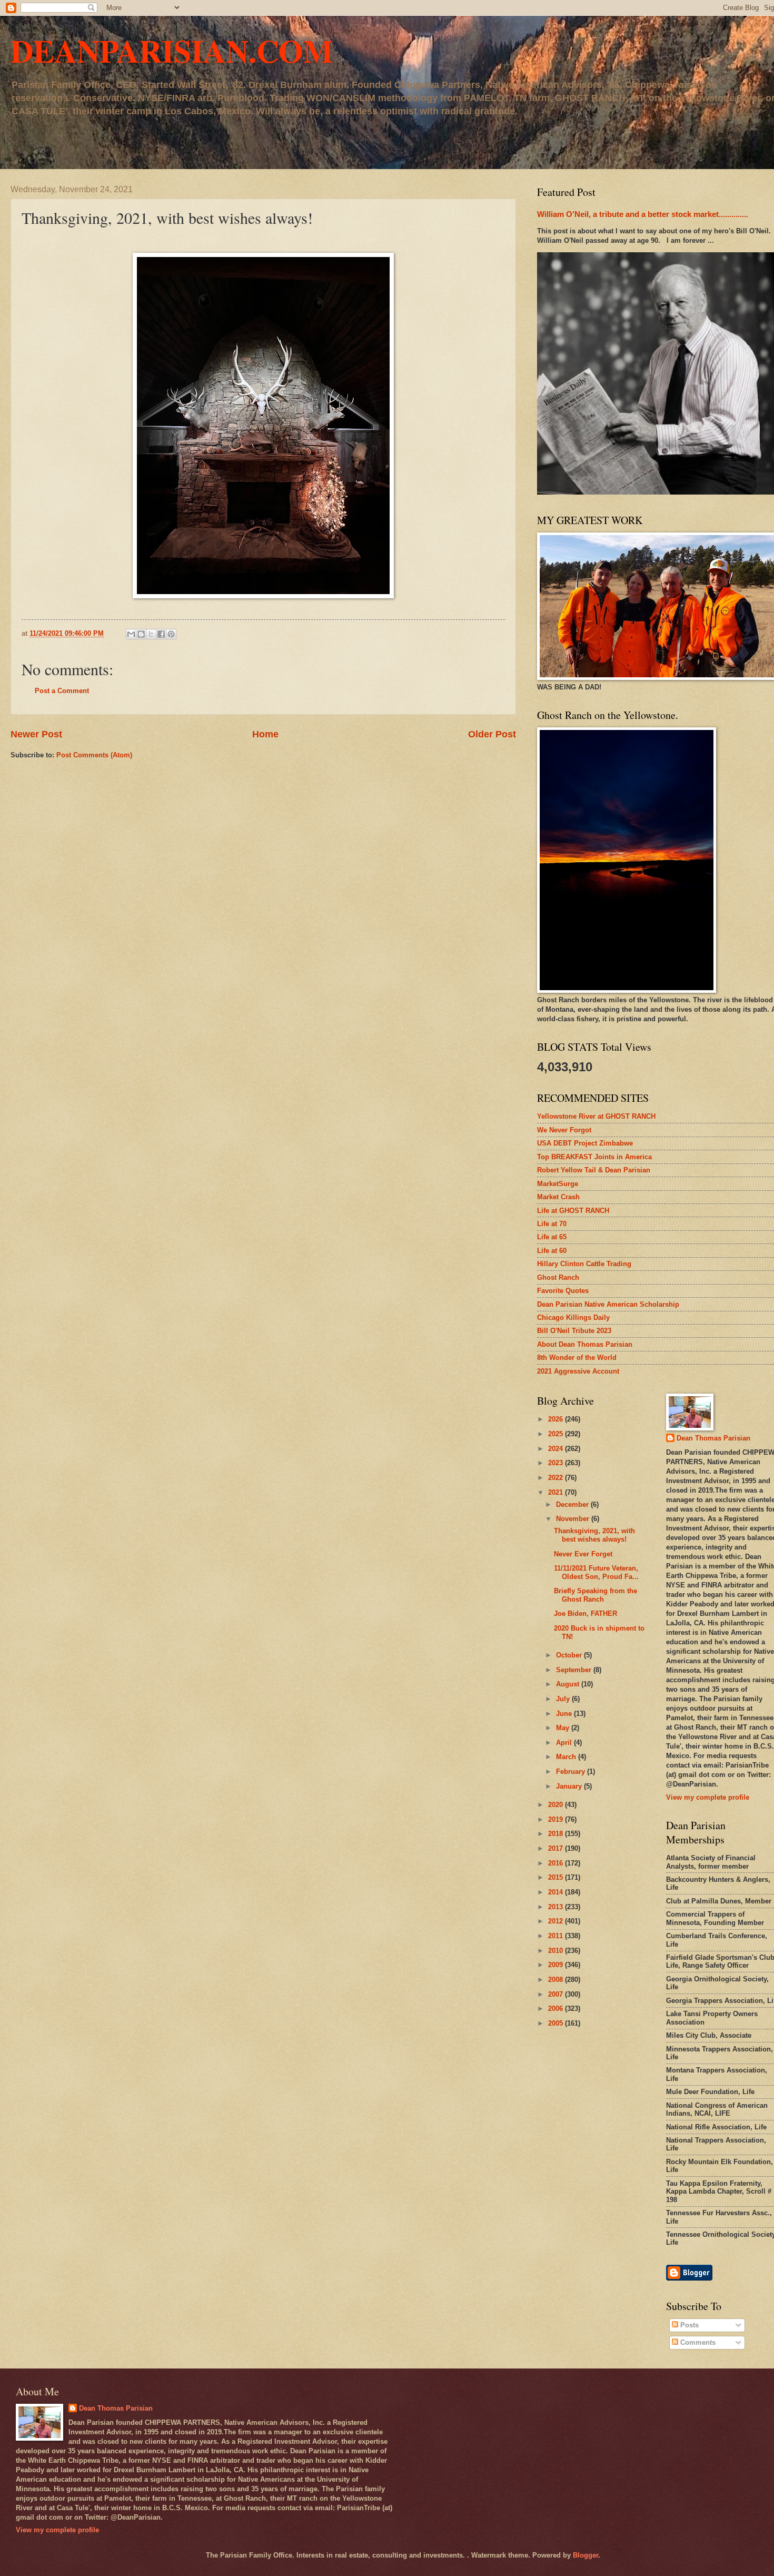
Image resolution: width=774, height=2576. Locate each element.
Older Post (492, 734)
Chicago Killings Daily (573, 1317)
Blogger (586, 2555)
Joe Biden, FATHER (586, 1613)
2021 (557, 1492)
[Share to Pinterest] (171, 634)
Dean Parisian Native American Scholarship (608, 1304)
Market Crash (558, 1197)
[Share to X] (151, 634)
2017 (557, 1848)
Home (265, 734)
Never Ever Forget (583, 1554)
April (565, 1743)
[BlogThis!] (141, 634)
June (565, 1714)
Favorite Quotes (563, 1291)
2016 (557, 1863)
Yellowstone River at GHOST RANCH (596, 1116)
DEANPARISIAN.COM (172, 50)
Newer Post (36, 734)
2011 (557, 1936)
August (569, 1684)
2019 (557, 1819)
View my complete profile (708, 1797)
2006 (557, 2009)
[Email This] (131, 634)
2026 (557, 1419)
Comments (697, 2342)
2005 (557, 2023)
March (567, 1757)
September (575, 1670)
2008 (557, 1980)
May (564, 1728)
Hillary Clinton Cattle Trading (584, 1264)
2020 (557, 1805)
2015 (557, 1877)
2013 (557, 1907)
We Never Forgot (564, 1130)
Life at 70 (552, 1224)
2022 (557, 1478)
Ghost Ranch (558, 1277)
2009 (557, 1965)
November (574, 1519)
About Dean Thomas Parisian (585, 1344)
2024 (557, 1449)
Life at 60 (552, 1251)
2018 (557, 1834)
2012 (557, 1921)
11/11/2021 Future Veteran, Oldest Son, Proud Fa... (596, 1572)
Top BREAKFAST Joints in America (594, 1157)
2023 (557, 1463)
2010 (557, 1951)
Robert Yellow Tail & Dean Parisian (594, 1170)
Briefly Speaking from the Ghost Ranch (596, 1595)
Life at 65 (552, 1237)
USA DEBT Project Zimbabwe (585, 1143)
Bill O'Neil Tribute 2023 (574, 1331)
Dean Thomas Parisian (713, 1438)
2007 (557, 1994)
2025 (557, 1434)
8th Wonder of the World (577, 1358)
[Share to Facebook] (161, 634)
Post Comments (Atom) (94, 755)
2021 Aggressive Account (578, 1371)
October (570, 1655)
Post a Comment (62, 691)
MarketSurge (558, 1184)
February (572, 1771)
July (564, 1699)
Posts (688, 2325)
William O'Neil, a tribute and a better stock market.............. (643, 214)
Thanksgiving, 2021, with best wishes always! (594, 1535)
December (573, 1504)
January (570, 1786)
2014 (557, 1892)
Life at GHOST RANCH (573, 1211)
